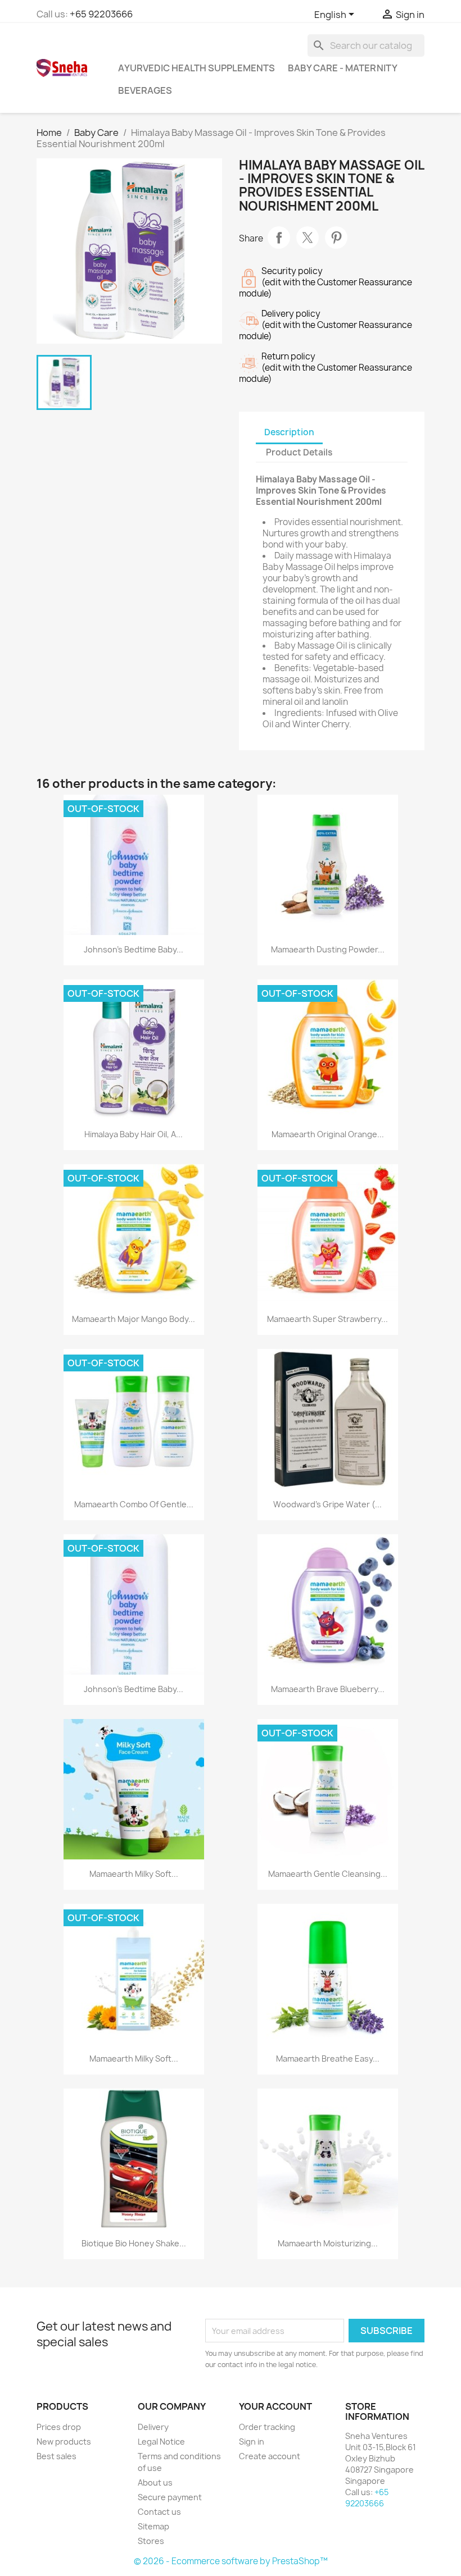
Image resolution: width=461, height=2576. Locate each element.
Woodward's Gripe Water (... (327, 1504)
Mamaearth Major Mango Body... (134, 1319)
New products (64, 2441)
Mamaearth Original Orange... (328, 1134)
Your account (275, 2406)
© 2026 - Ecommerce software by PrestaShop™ (231, 2561)
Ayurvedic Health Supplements (196, 68)
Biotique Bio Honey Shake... (134, 2243)
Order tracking (267, 2427)
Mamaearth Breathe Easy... (328, 2058)
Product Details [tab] (299, 452)
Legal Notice (161, 2441)
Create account (270, 2456)
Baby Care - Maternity (343, 68)
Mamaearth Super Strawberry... (327, 1319)
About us (155, 2482)
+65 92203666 (101, 14)
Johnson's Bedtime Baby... (134, 949)
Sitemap (153, 2526)
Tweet (308, 238)
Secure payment (170, 2497)
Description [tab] (289, 432)
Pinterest (336, 238)
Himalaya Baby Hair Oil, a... (134, 1134)
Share (279, 238)
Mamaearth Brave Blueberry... (328, 1689)
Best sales (57, 2456)
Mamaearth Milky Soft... (134, 1874)
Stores (151, 2541)
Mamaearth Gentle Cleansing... (328, 1874)
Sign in (252, 2441)
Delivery (153, 2427)
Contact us (159, 2512)
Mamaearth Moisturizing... (328, 2243)
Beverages (145, 90)
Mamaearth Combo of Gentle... (134, 1504)
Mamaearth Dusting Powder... (328, 949)
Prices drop (59, 2427)
